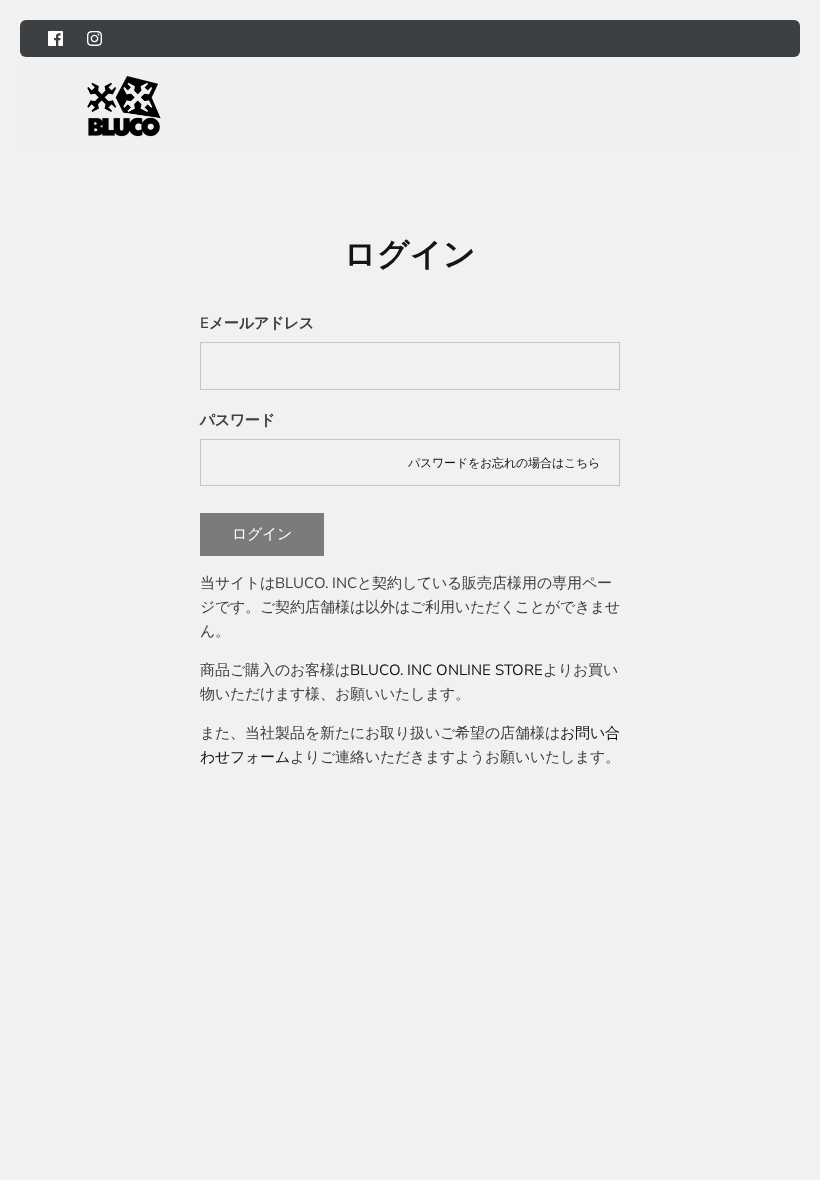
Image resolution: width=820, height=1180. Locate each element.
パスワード (237, 420)
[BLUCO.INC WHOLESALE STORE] (124, 106)
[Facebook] (55, 38)
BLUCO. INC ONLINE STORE (446, 670)
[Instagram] (94, 38)
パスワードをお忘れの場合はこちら (504, 463)
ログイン (262, 534)
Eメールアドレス (257, 323)
